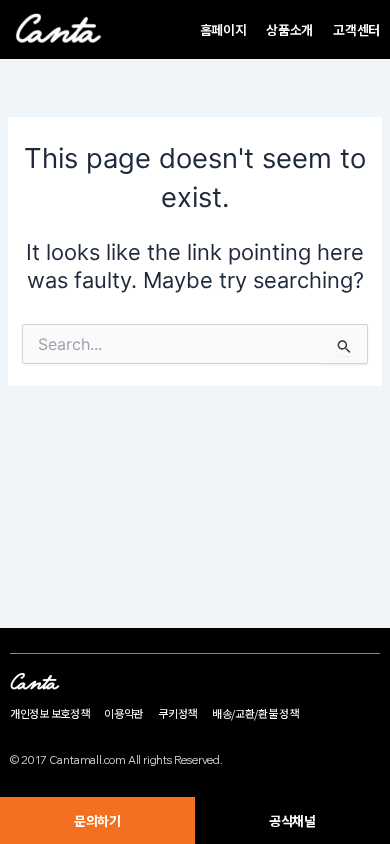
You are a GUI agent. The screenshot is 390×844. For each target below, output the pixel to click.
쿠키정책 (177, 713)
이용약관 (123, 713)
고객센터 (356, 29)
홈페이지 (223, 29)
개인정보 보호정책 (49, 713)
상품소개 (289, 29)
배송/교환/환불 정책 (255, 713)
